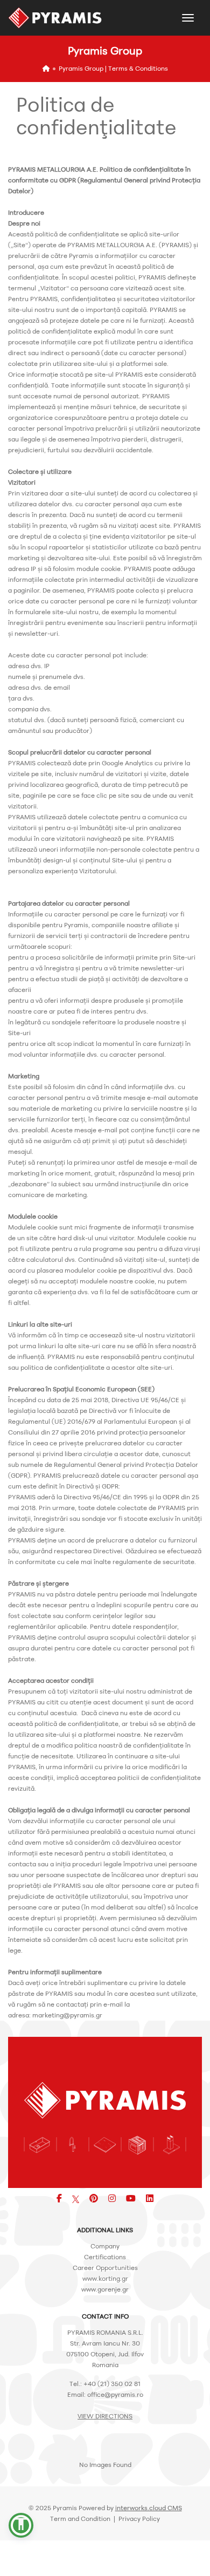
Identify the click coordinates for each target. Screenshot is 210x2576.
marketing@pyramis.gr (67, 2015)
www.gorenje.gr (105, 2289)
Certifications (105, 2257)
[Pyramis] (55, 18)
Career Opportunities (105, 2268)
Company (105, 2246)
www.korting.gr (105, 2278)
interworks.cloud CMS (149, 2508)
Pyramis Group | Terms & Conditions (113, 68)
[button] (21, 2525)
